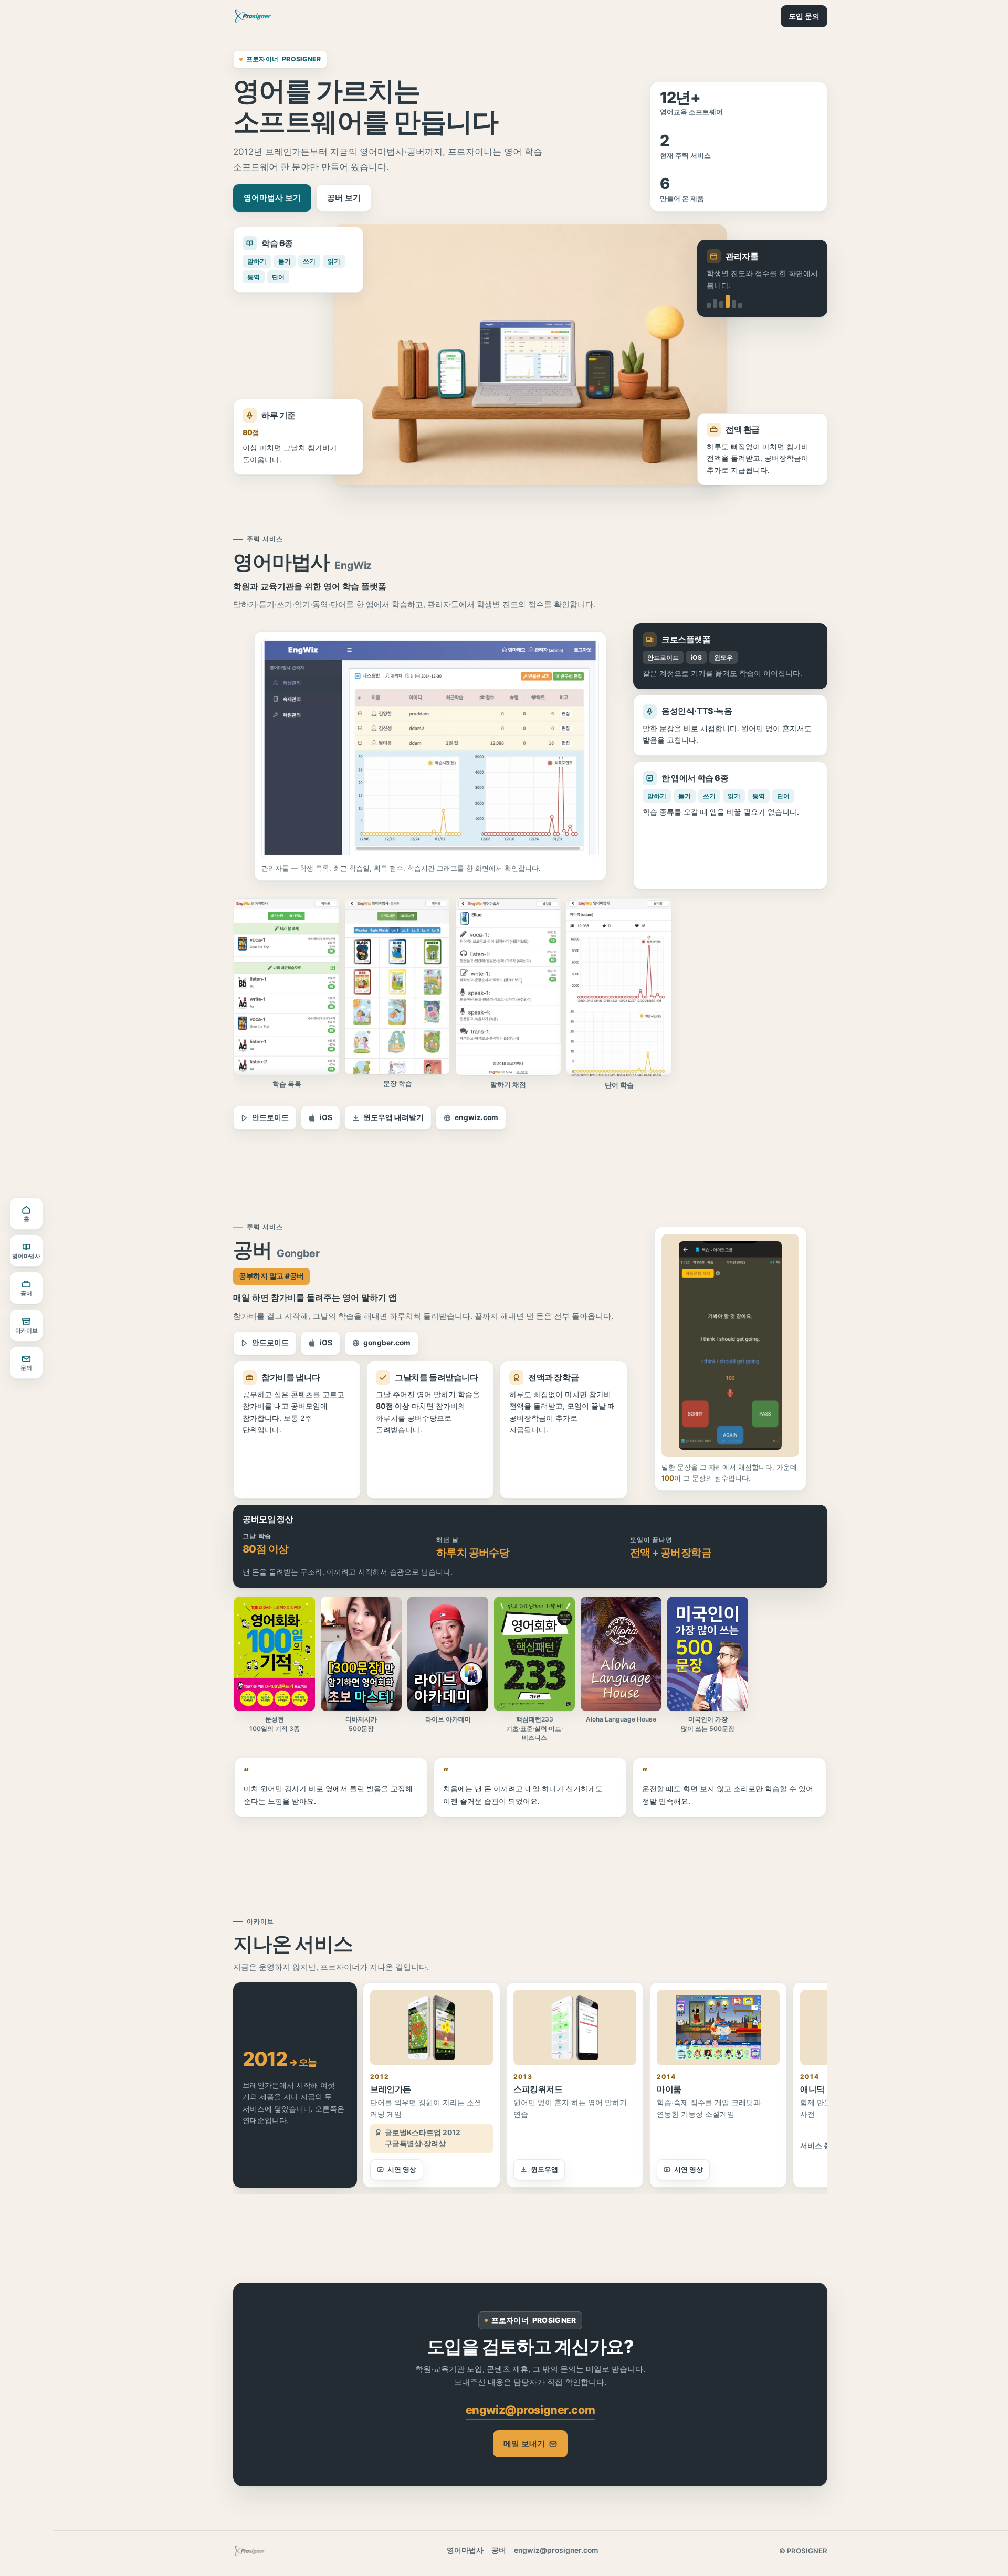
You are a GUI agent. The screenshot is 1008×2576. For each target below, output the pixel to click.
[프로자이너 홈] (253, 16)
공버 (26, 1294)
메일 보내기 (524, 2443)
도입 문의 (804, 16)
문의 (26, 1368)
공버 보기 (344, 198)
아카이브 (27, 1331)
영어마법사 (26, 1256)
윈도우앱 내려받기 (393, 1117)
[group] (530, 997)
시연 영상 (402, 2169)
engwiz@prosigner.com (530, 2410)
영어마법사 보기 (272, 198)
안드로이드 (270, 1117)
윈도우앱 (544, 2169)
